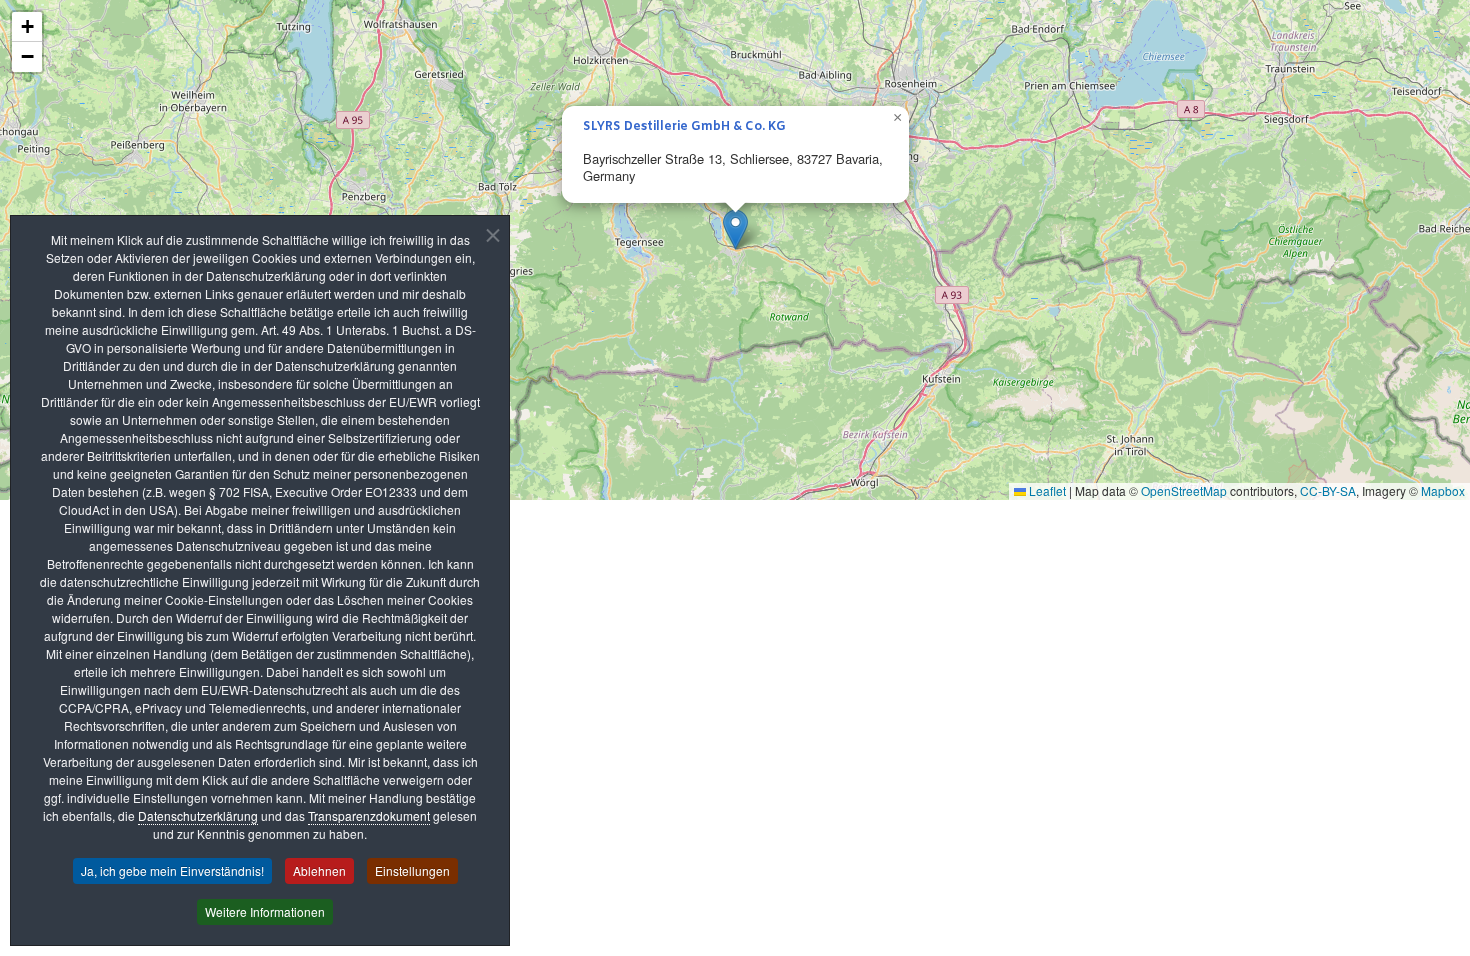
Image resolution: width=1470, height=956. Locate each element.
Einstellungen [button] (412, 870)
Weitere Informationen (265, 911)
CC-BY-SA (1328, 490)
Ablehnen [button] (319, 870)
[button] (735, 229)
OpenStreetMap (1184, 490)
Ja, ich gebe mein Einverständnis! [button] (172, 870)
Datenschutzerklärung (198, 815)
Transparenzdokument (369, 815)
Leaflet (1046, 490)
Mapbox (1443, 490)
